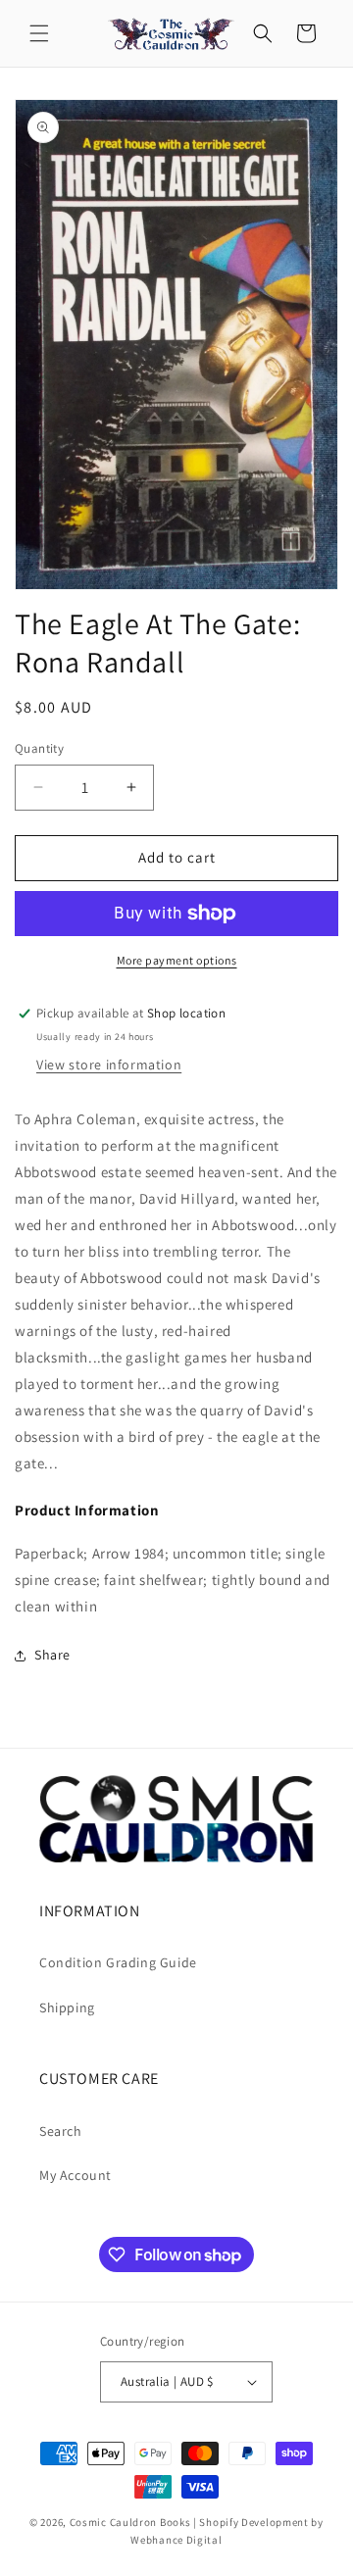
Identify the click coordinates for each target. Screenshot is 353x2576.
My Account (76, 2175)
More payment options (177, 960)
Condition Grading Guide (118, 1962)
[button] (39, 33)
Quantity (39, 748)
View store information (109, 1065)
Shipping (67, 2007)
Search (61, 2131)
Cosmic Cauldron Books (130, 2522)
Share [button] (52, 1655)
